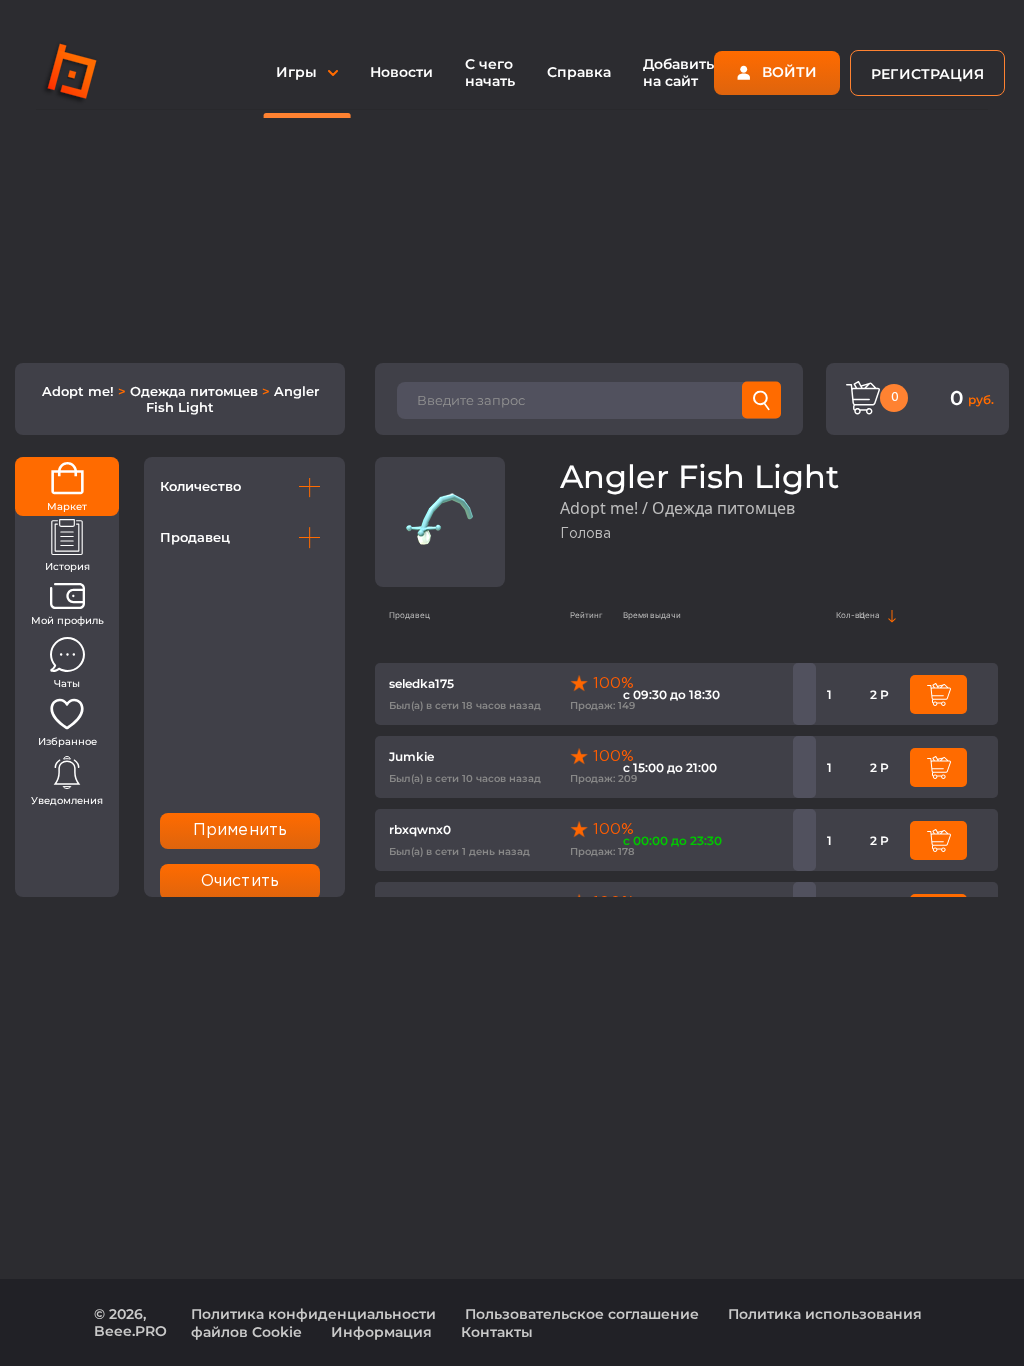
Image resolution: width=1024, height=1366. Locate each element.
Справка (579, 72)
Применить (240, 830)
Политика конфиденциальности (313, 1314)
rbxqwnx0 (420, 829)
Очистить (240, 881)
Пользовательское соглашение (582, 1314)
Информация (381, 1332)
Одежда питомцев (196, 391)
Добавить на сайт (678, 72)
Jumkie (411, 756)
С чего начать (490, 72)
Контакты (497, 1332)
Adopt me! (80, 391)
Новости (401, 72)
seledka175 (421, 683)
